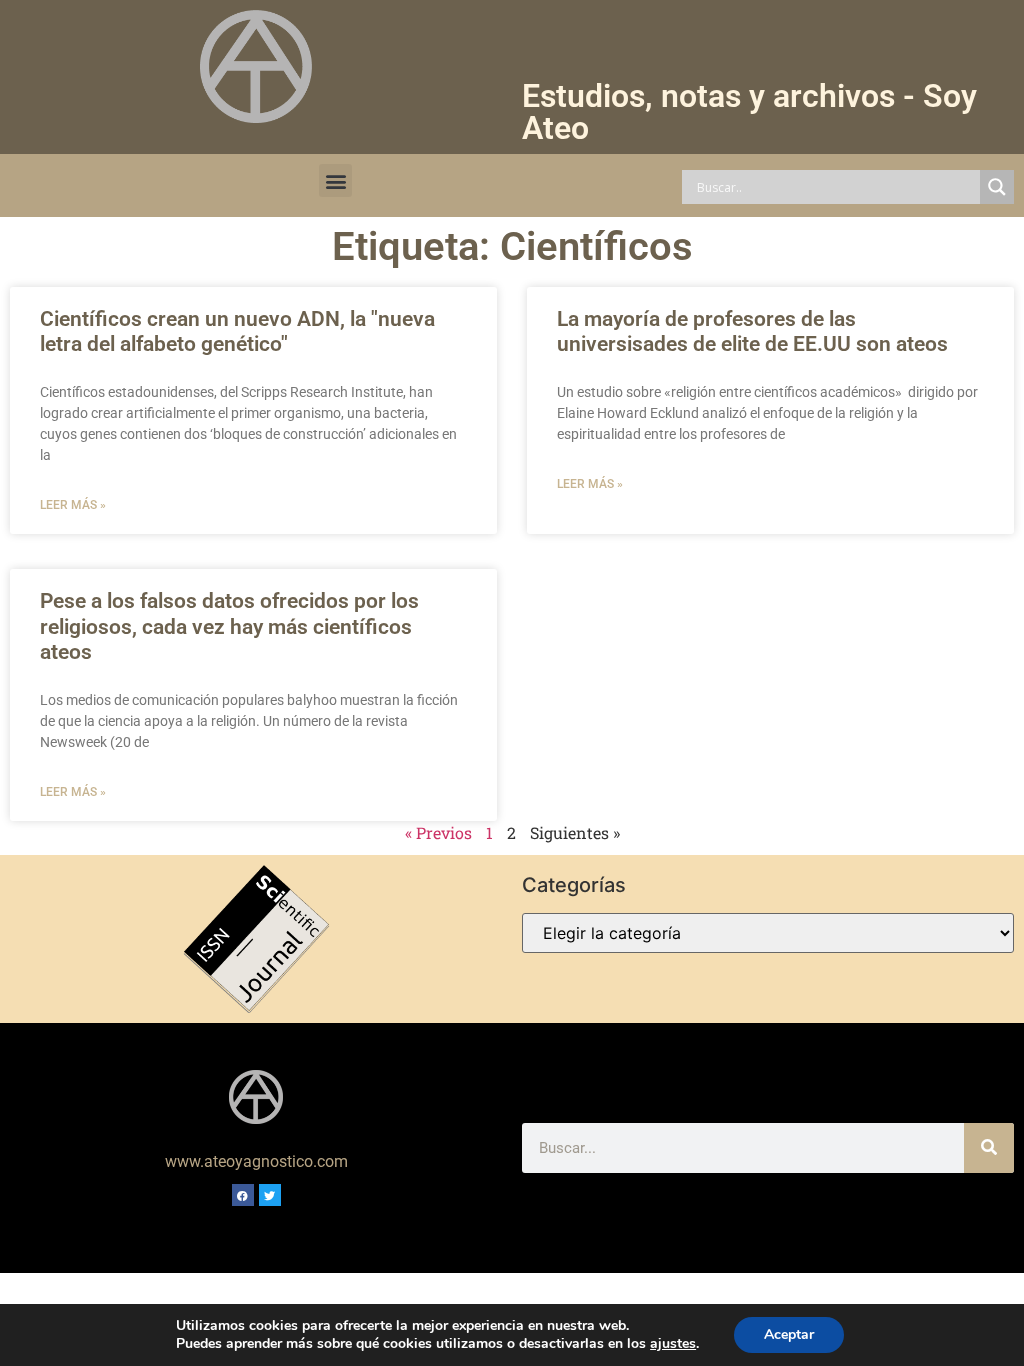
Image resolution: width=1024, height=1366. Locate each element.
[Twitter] (270, 1195)
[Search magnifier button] (997, 187)
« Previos (438, 832)
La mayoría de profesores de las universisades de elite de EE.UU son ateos (752, 331)
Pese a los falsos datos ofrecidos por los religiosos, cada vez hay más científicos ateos (229, 626)
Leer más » (73, 505)
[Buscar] (989, 1148)
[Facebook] (243, 1195)
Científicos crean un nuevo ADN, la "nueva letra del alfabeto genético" (237, 331)
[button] (335, 180)
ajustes (673, 1344)
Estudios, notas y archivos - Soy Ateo (749, 112)
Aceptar (789, 1334)
